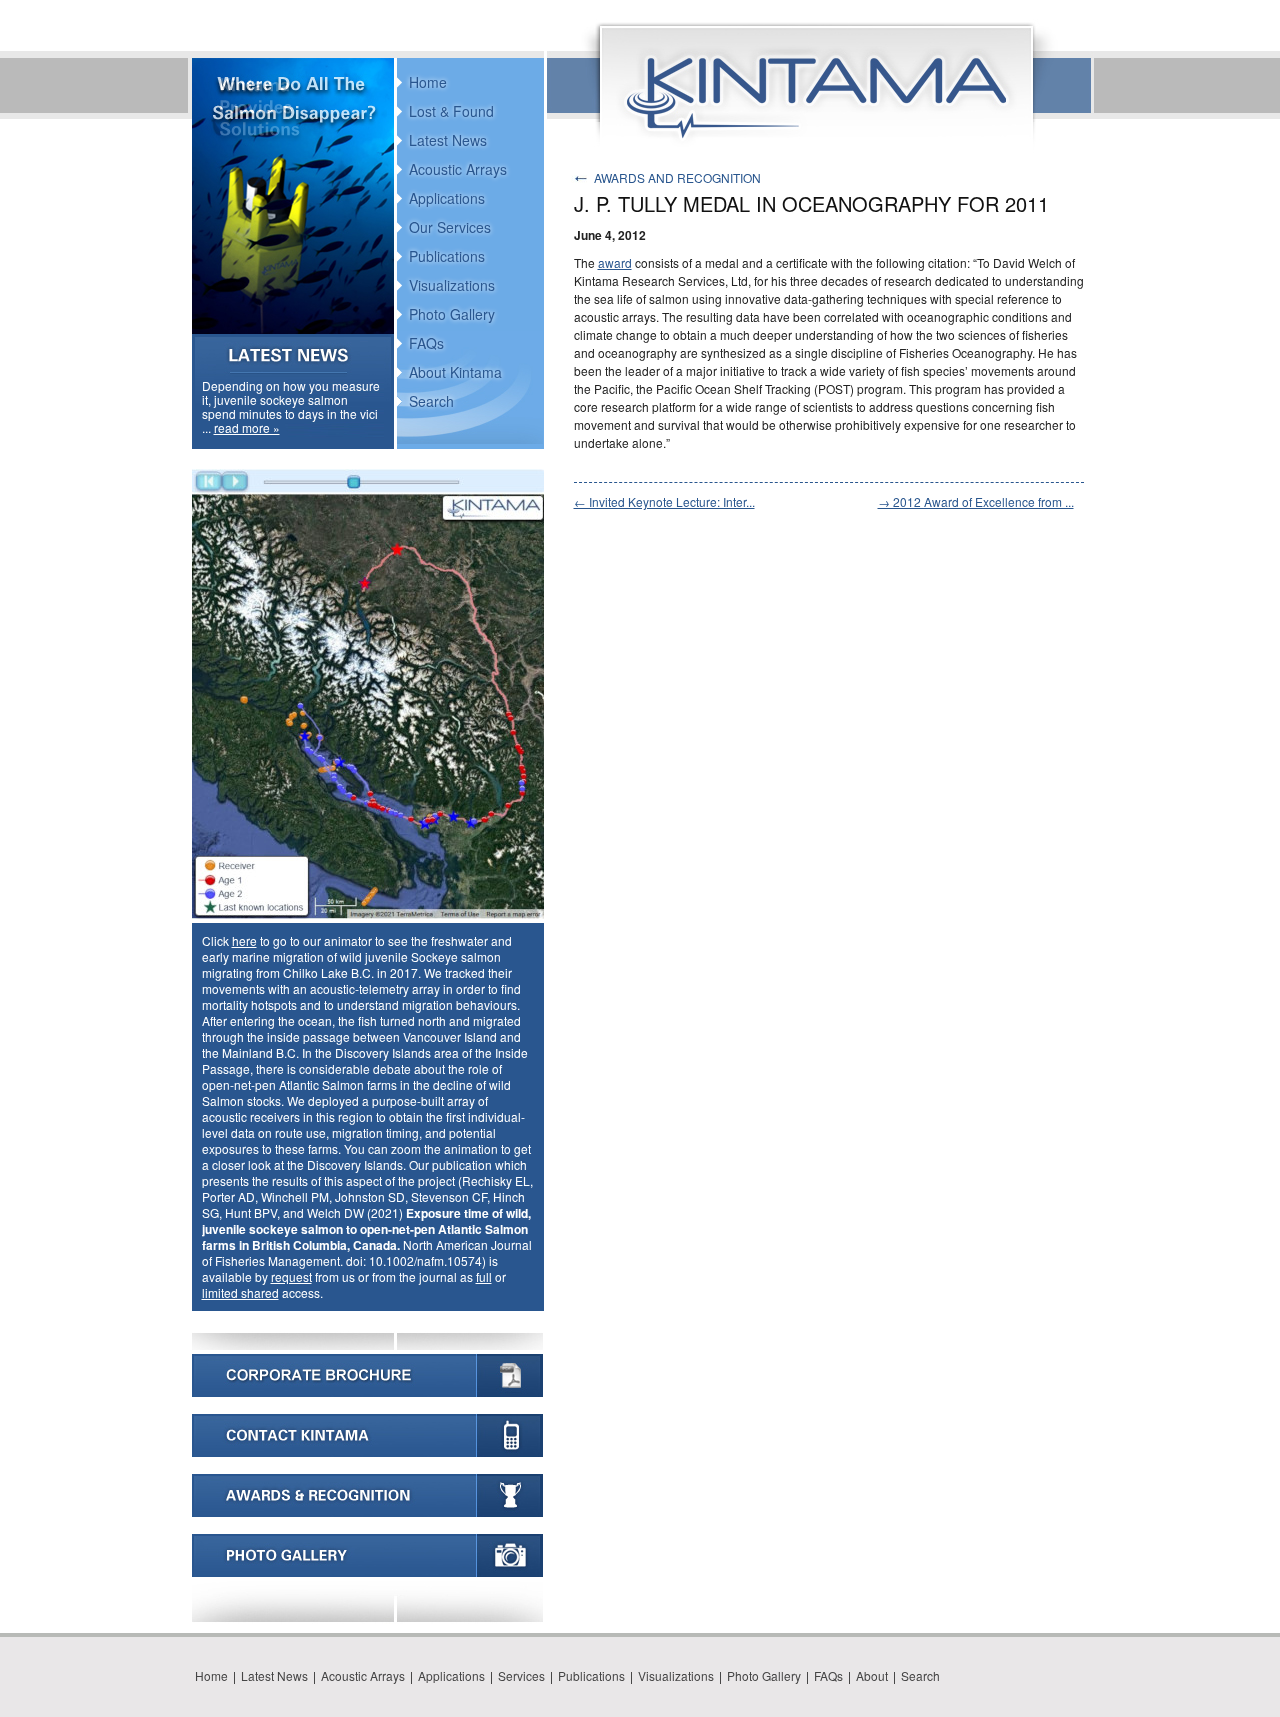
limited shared (240, 1292)
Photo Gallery (452, 314)
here (244, 940)
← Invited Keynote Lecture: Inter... (664, 501)
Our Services (450, 227)
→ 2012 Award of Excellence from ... (976, 501)
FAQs (426, 343)
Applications (447, 198)
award (615, 262)
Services (521, 1675)
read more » (247, 427)
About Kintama (455, 372)
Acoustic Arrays (458, 169)
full (484, 1276)
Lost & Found (451, 111)
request (291, 1276)
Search (431, 401)
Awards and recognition (677, 177)
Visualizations (452, 285)
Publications (447, 256)
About (872, 1675)
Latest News (448, 140)
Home (428, 82)
